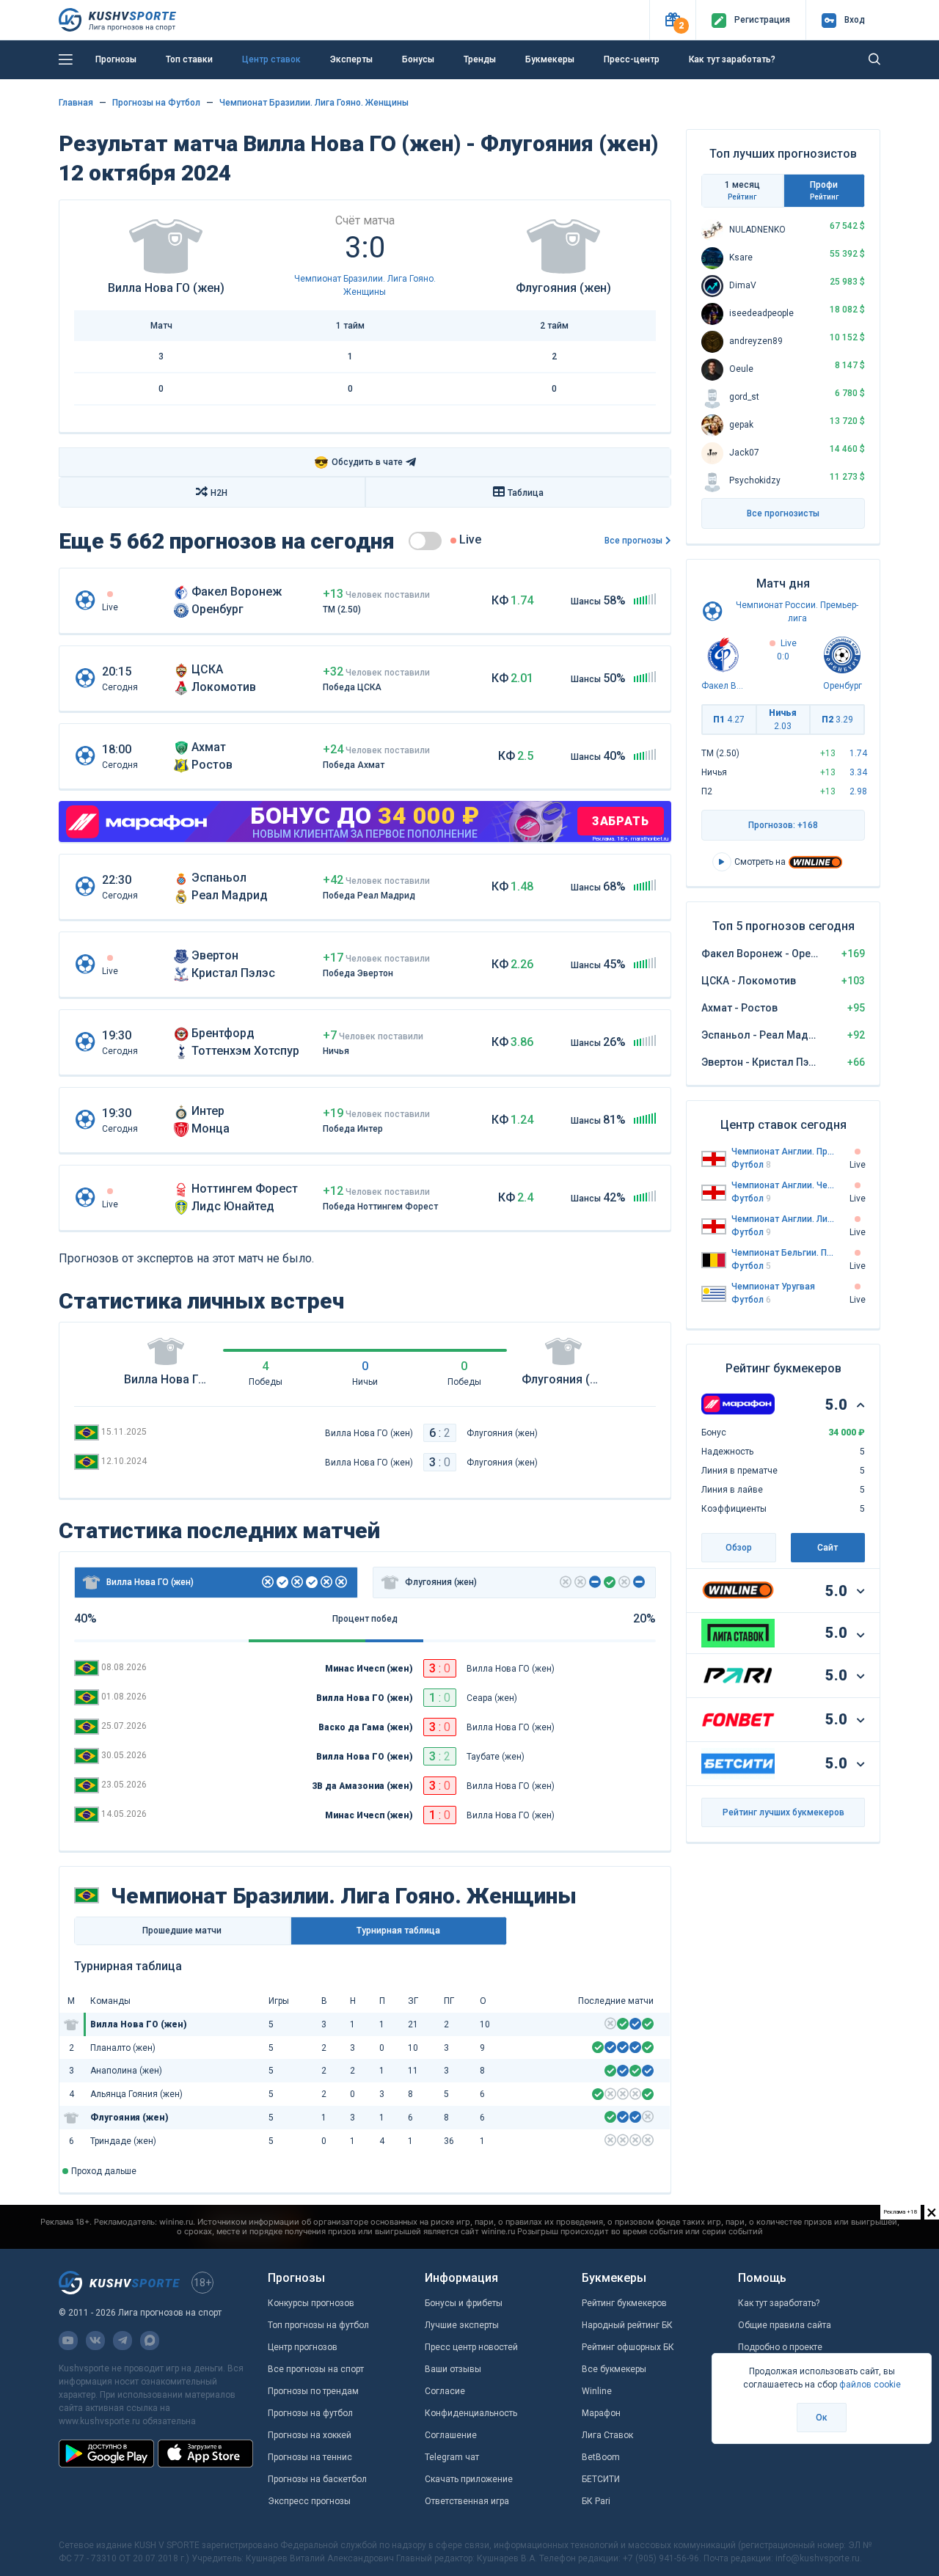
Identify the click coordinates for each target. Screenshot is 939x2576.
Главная (76, 103)
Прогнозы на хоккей (310, 2435)
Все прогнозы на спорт (316, 2369)
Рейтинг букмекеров (624, 2303)
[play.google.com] (106, 2454)
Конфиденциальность (471, 2413)
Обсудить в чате (358, 462)
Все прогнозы (633, 541)
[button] (672, 20)
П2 (837, 720)
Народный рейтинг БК (627, 2325)
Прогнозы (116, 59)
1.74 (858, 753)
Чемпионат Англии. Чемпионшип (783, 1185)
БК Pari (596, 2501)
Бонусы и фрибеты (464, 2303)
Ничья (783, 720)
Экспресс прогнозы (309, 2501)
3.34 (858, 772)
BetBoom (601, 2457)
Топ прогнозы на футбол (318, 2325)
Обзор (739, 1548)
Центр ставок (271, 59)
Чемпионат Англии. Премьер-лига (783, 1152)
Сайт (827, 1548)
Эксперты (351, 59)
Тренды (480, 59)
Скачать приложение (469, 2479)
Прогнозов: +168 (783, 825)
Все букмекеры (614, 2369)
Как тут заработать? (732, 59)
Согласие (445, 2391)
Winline (597, 2391)
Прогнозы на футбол (310, 2413)
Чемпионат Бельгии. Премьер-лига (783, 1253)
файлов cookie (870, 2385)
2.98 (858, 791)
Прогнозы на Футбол (156, 103)
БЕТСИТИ (601, 2479)
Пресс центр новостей (471, 2347)
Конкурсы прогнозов (311, 2303)
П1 (729, 720)
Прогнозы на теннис (310, 2457)
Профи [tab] (824, 190)
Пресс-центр (632, 59)
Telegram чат (452, 2457)
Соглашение (451, 2435)
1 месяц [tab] (742, 190)
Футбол (751, 1165)
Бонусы (418, 59)
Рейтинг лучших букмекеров (783, 1812)
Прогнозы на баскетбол (317, 2479)
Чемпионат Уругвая (773, 1287)
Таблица (526, 493)
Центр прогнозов (303, 2347)
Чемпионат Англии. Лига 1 (783, 1219)
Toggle (425, 541)
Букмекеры (550, 59)
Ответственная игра (467, 2501)
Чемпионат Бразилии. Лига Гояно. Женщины (314, 103)
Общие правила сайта (785, 2325)
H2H (219, 493)
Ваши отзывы (453, 2369)
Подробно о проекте (780, 2347)
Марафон (601, 2413)
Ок (822, 2418)
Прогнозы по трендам (313, 2391)
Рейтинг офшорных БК (628, 2347)
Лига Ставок (607, 2435)
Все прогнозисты (783, 513)
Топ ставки (189, 59)
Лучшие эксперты (462, 2325)
